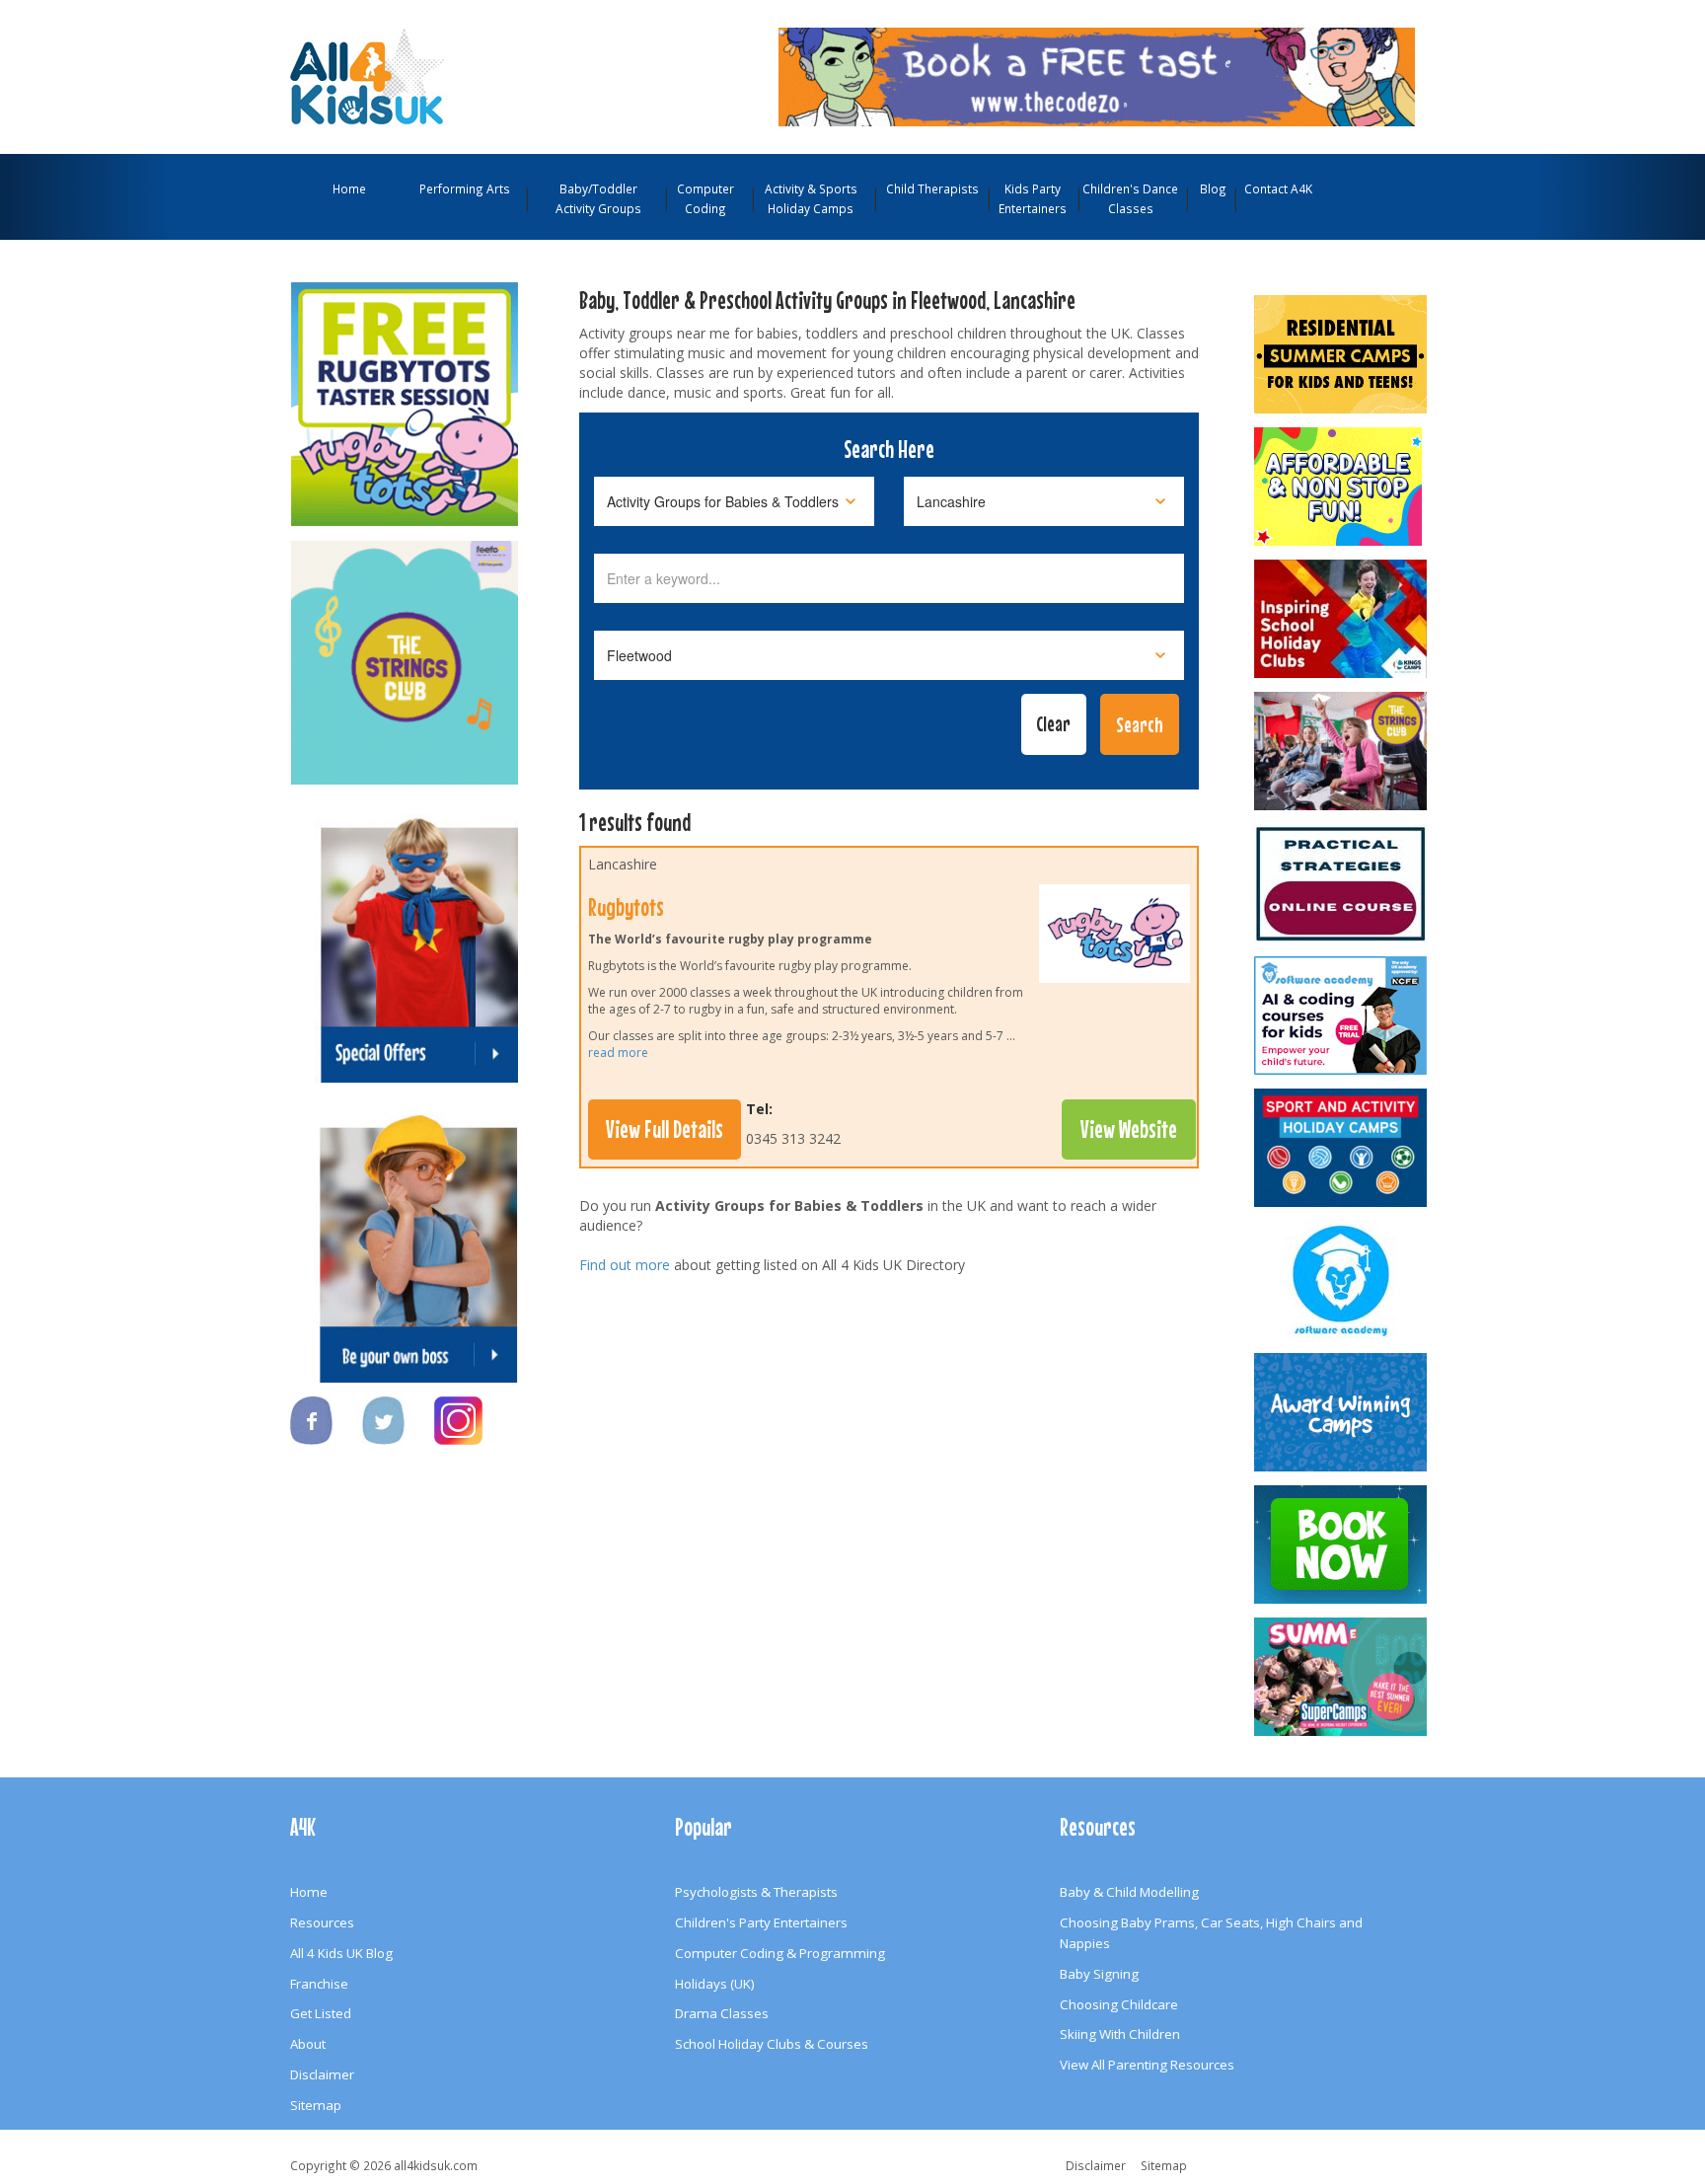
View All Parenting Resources (1147, 2065)
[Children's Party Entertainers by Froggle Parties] (1342, 1544)
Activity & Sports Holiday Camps (811, 198)
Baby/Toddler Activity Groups (598, 198)
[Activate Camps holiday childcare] (1342, 1148)
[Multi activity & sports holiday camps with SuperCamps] (1342, 1677)
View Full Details (665, 1129)
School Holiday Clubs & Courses (772, 2044)
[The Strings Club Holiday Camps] (405, 653)
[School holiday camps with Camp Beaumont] (1342, 1412)
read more (618, 1053)
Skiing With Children (1120, 2034)
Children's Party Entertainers (761, 1922)
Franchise (319, 1984)
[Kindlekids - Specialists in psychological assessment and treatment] (1342, 883)
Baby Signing (1099, 1974)
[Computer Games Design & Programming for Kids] (1342, 1280)
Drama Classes (722, 2013)
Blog (1213, 188)
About (308, 2044)
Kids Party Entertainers (1033, 198)
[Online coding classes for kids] (1097, 75)
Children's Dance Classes (1130, 198)
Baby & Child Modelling (1129, 1892)
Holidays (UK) (715, 1984)
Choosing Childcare (1119, 2004)
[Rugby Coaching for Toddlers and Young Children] (405, 395)
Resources (322, 1922)
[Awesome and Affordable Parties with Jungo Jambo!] (1342, 487)
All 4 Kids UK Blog (341, 1953)
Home (349, 188)
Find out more (625, 1265)
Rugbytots (626, 907)
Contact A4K (1278, 188)
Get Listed (321, 2013)
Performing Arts (465, 188)
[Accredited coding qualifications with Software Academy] (1342, 1016)
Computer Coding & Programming (780, 1953)
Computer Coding (705, 198)
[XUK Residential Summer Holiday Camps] (1342, 354)
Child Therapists (932, 188)
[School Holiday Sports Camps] (1342, 619)
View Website (1129, 1129)
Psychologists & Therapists (756, 1892)
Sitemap (316, 2105)
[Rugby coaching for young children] (1114, 939)
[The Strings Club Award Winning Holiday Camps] (1342, 751)
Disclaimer (322, 2074)
